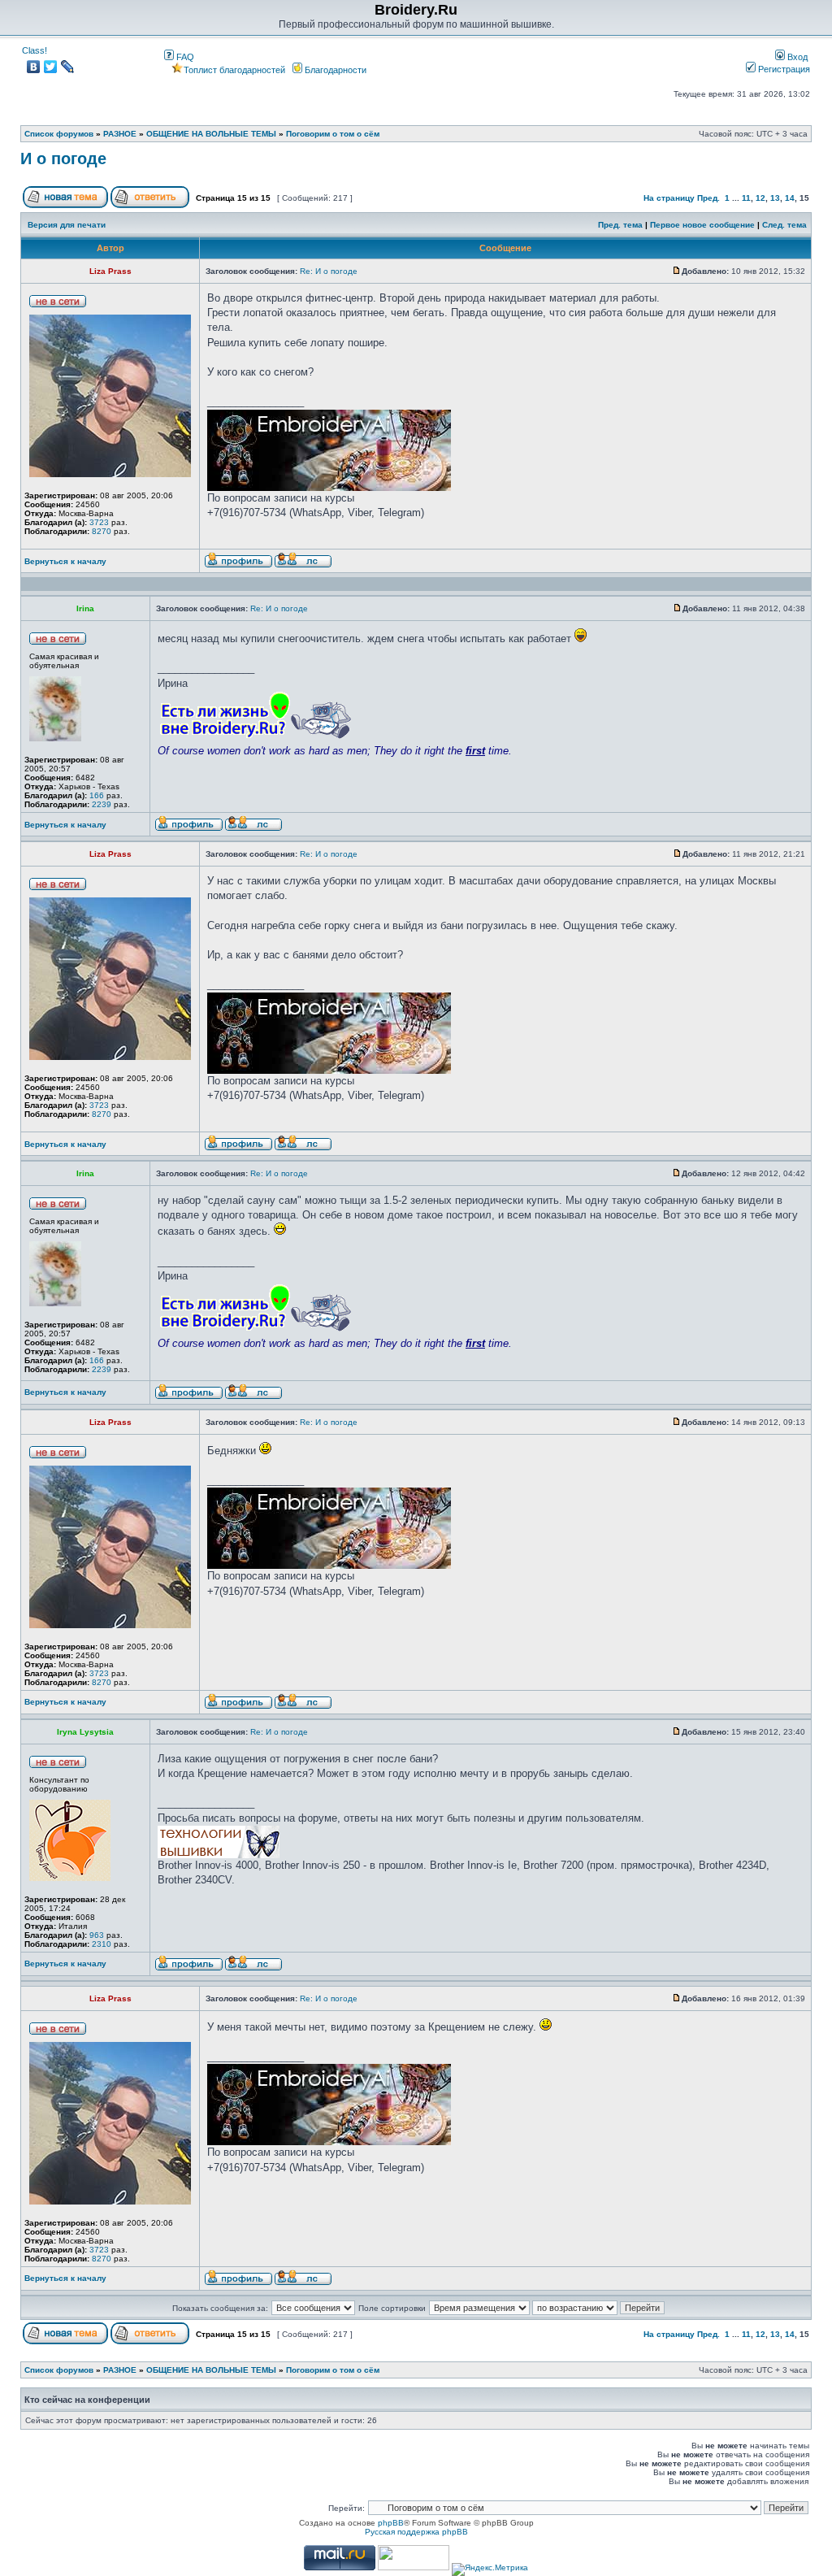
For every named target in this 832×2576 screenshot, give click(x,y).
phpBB (391, 2523)
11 (746, 198)
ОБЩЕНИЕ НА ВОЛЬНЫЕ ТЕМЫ (211, 134)
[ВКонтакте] (34, 67)
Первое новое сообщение (702, 225)
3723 (99, 522)
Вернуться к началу (65, 561)
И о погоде (63, 159)
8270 (102, 531)
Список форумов (59, 134)
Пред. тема (620, 225)
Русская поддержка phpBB (416, 2532)
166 (97, 795)
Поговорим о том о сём (333, 134)
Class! (35, 50)
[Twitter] (51, 67)
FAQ (184, 57)
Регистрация (783, 69)
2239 (102, 804)
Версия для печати (67, 225)
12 (760, 198)
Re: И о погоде (329, 271)
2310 (102, 1944)
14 (790, 198)
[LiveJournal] (68, 67)
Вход (796, 57)
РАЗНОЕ (120, 134)
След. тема (784, 225)
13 (775, 198)
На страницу (669, 198)
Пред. (708, 198)
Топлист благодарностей (234, 70)
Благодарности (334, 70)
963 (97, 1935)
